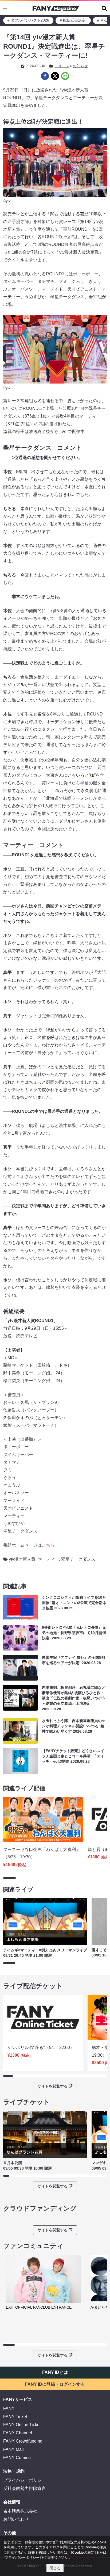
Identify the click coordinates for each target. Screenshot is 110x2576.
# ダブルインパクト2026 (28, 20)
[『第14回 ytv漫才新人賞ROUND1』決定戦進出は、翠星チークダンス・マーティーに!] (45, 76)
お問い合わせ (16, 2519)
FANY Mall (13, 2449)
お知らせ (80, 66)
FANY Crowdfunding (23, 2441)
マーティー (48, 1559)
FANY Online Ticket (22, 2425)
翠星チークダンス (78, 1559)
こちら (48, 1545)
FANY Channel (18, 2433)
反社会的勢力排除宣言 (25, 2488)
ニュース (62, 66)
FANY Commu (17, 2458)
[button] (104, 8)
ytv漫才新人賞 (22, 1559)
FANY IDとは (55, 2372)
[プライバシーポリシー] (22, 2557)
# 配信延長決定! (73, 20)
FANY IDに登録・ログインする (55, 2384)
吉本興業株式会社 (20, 2511)
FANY (9, 2408)
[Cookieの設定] (83, 2552)
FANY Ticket (15, 2417)
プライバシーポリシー (25, 2480)
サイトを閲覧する (53, 2086)
